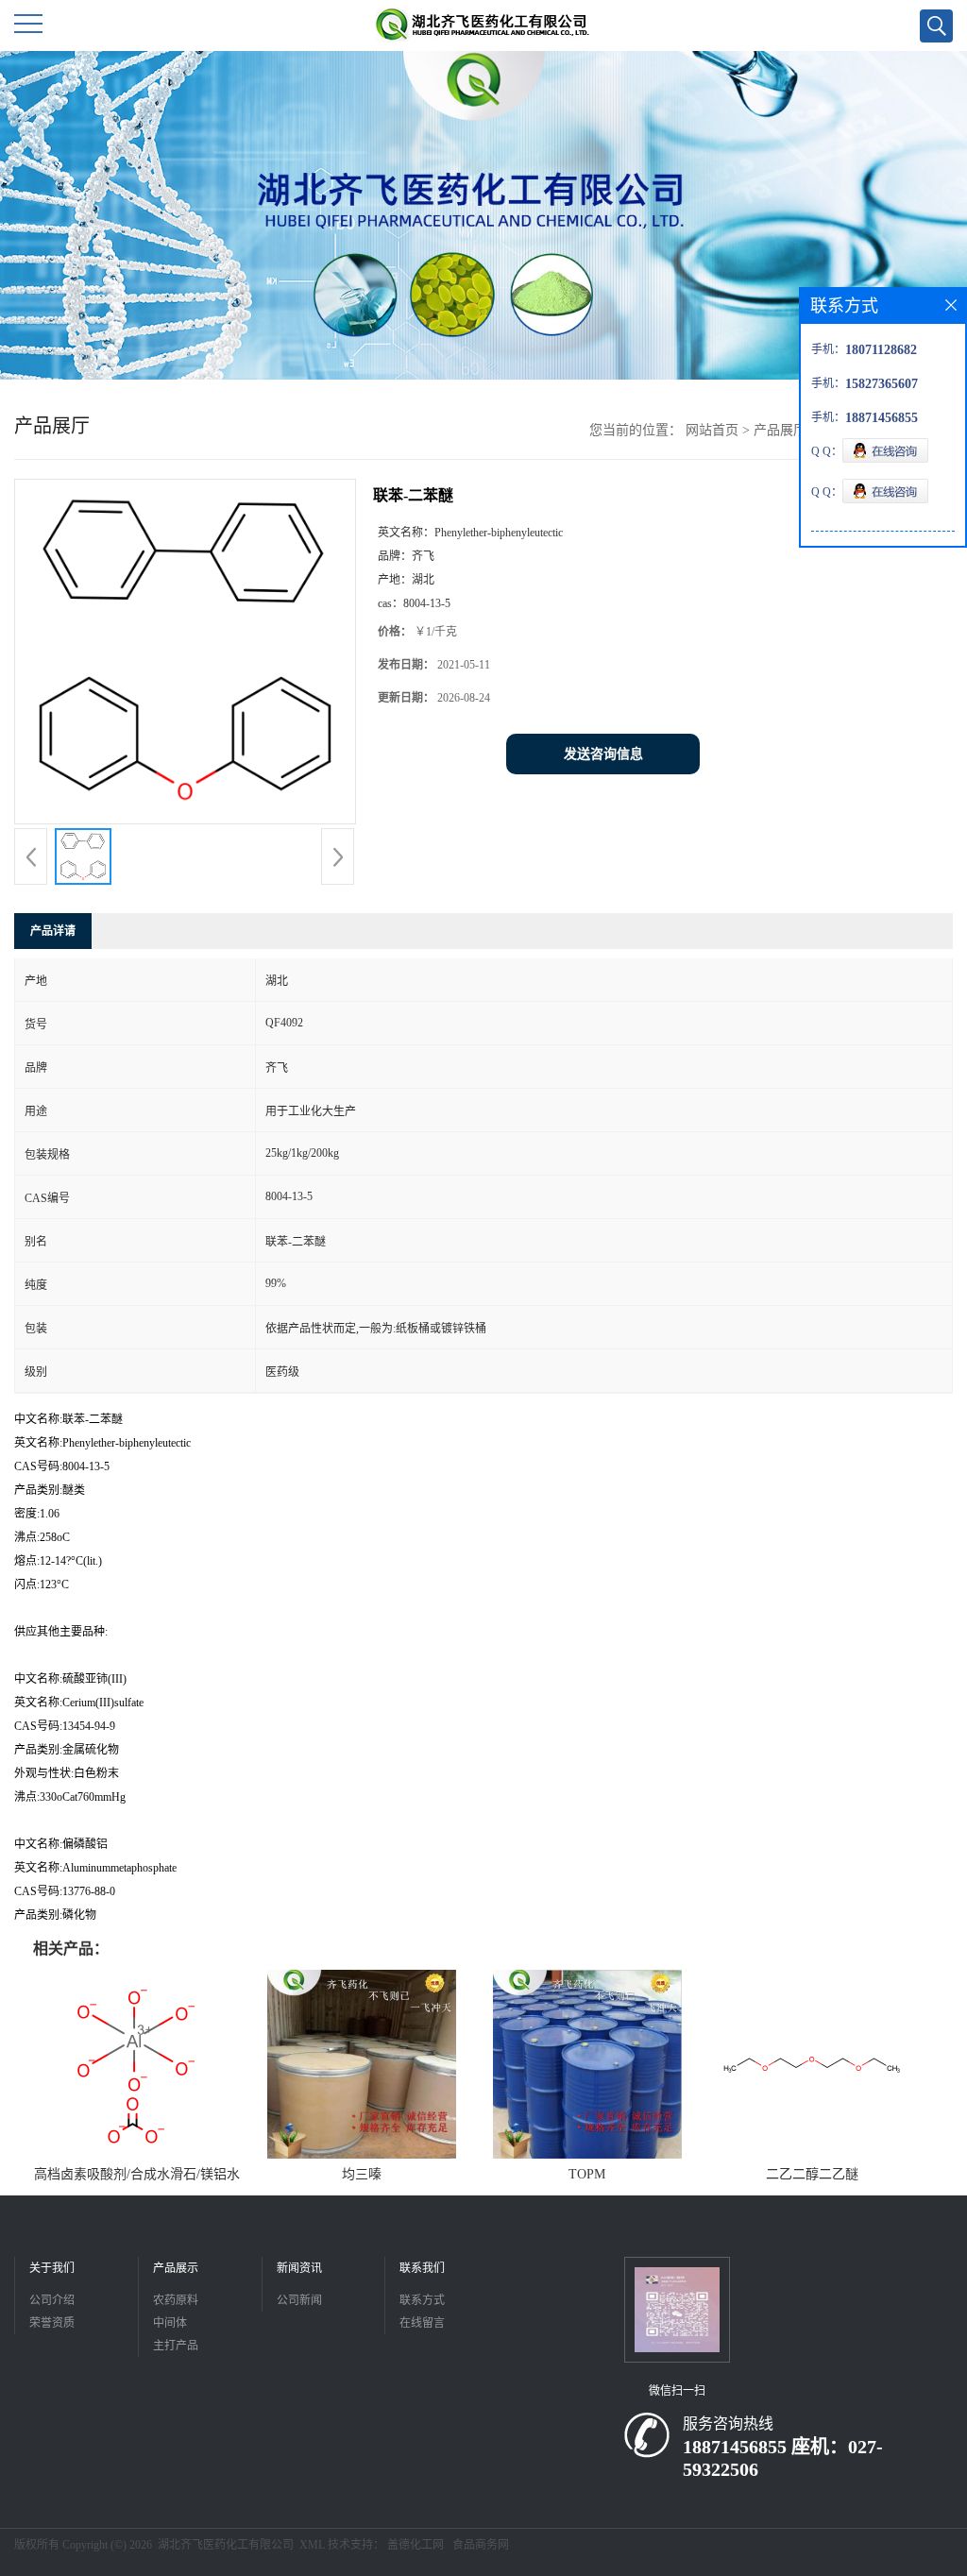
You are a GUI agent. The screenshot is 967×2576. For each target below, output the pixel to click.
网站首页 (712, 430)
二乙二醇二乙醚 (812, 2174)
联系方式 (422, 2300)
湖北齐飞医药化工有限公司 (226, 2545)
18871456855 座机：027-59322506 (783, 2458)
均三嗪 (362, 2174)
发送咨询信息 (603, 754)
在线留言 (422, 2323)
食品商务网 (481, 2545)
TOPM (587, 2174)
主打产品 (176, 2346)
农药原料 (176, 2300)
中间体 (170, 2323)
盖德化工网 (416, 2545)
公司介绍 (52, 2300)
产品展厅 (780, 430)
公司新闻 (299, 2300)
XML (312, 2545)
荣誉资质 (52, 2323)
